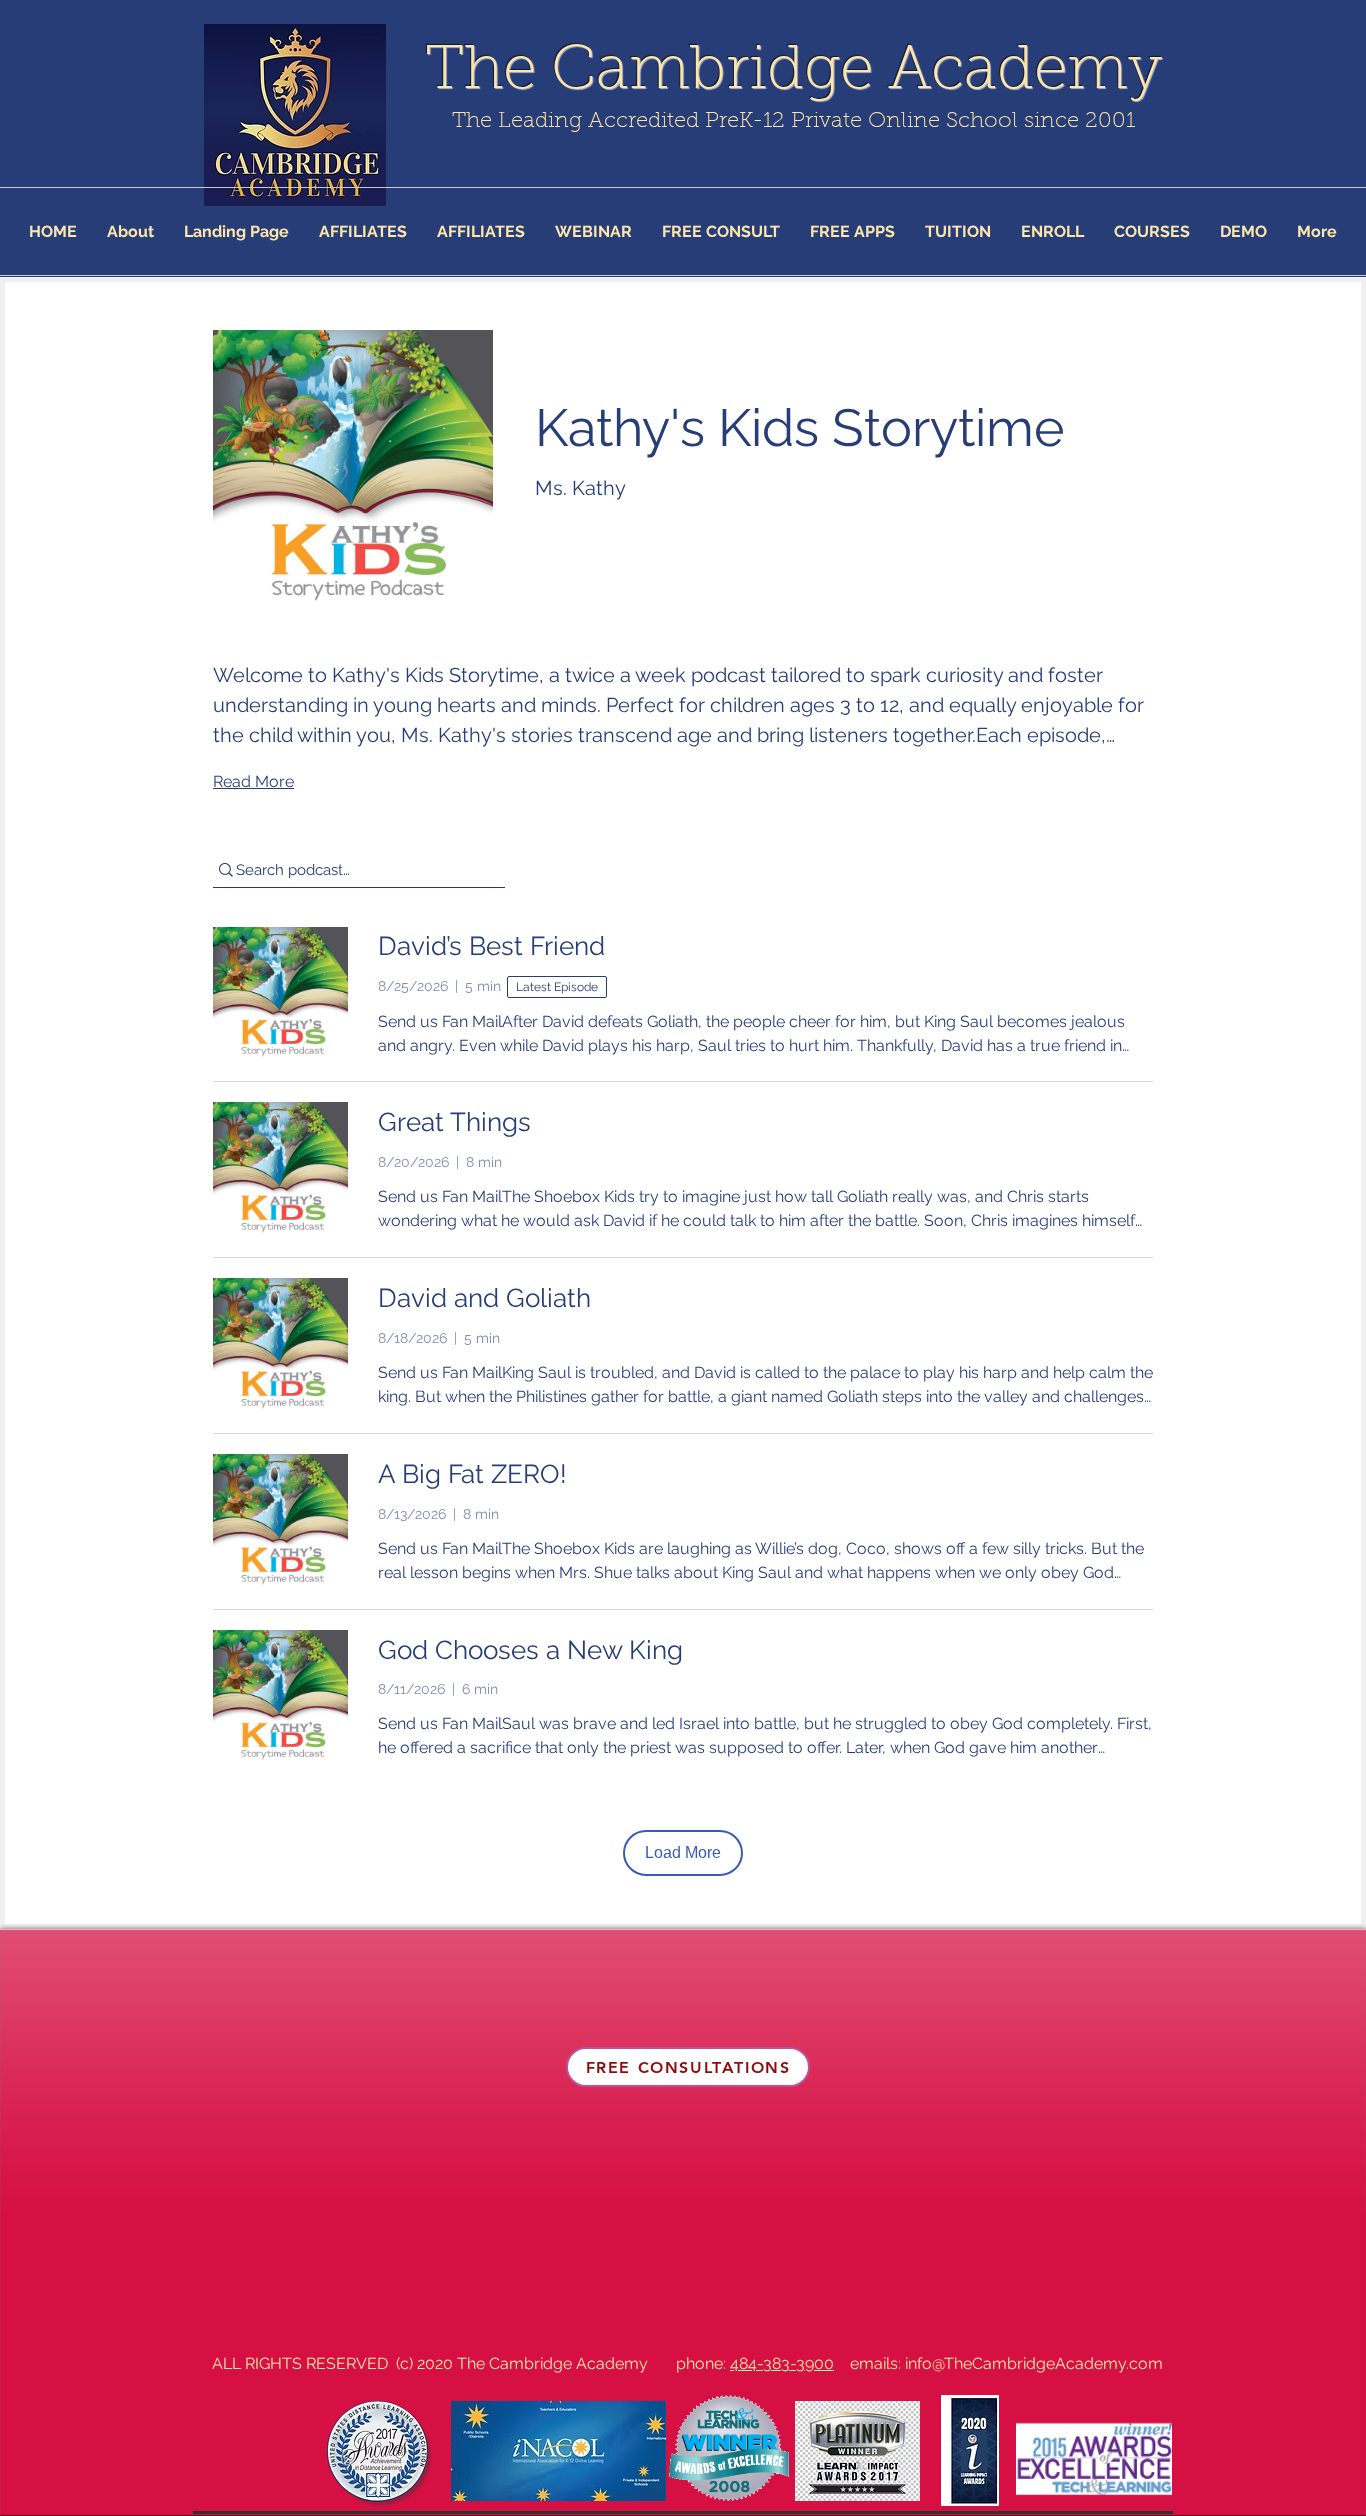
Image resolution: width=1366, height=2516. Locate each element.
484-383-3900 (782, 2363)
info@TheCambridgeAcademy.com (1034, 2363)
